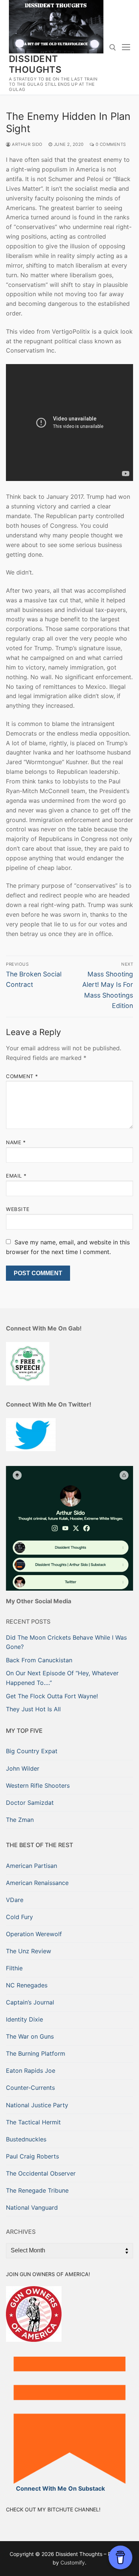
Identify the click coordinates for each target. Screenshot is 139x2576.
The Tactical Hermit (33, 2122)
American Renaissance (37, 1883)
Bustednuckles (26, 2139)
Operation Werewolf (34, 1934)
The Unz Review (29, 1951)
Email (16, 1176)
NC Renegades (27, 1985)
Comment (22, 1076)
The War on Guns (30, 2036)
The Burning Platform (36, 2053)
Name (16, 1142)
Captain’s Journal (30, 2002)
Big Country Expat (32, 1751)
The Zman (20, 1820)
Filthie (14, 1968)
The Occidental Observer (41, 2173)
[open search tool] (113, 48)
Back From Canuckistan (39, 1660)
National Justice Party (37, 2105)
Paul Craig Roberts (32, 2156)
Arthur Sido (27, 144)
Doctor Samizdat (30, 1803)
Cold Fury (19, 1917)
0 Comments (110, 144)
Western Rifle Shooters (38, 1785)
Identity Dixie (24, 2019)
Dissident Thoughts (35, 64)
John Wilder (23, 1768)
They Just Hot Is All (33, 1709)
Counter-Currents (30, 2088)
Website (18, 1209)
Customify (73, 2562)
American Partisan (32, 1866)
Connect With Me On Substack (60, 2488)
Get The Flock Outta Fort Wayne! (52, 1696)
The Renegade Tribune (37, 2190)
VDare (15, 1900)
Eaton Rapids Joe (31, 2071)
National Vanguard (32, 2207)
